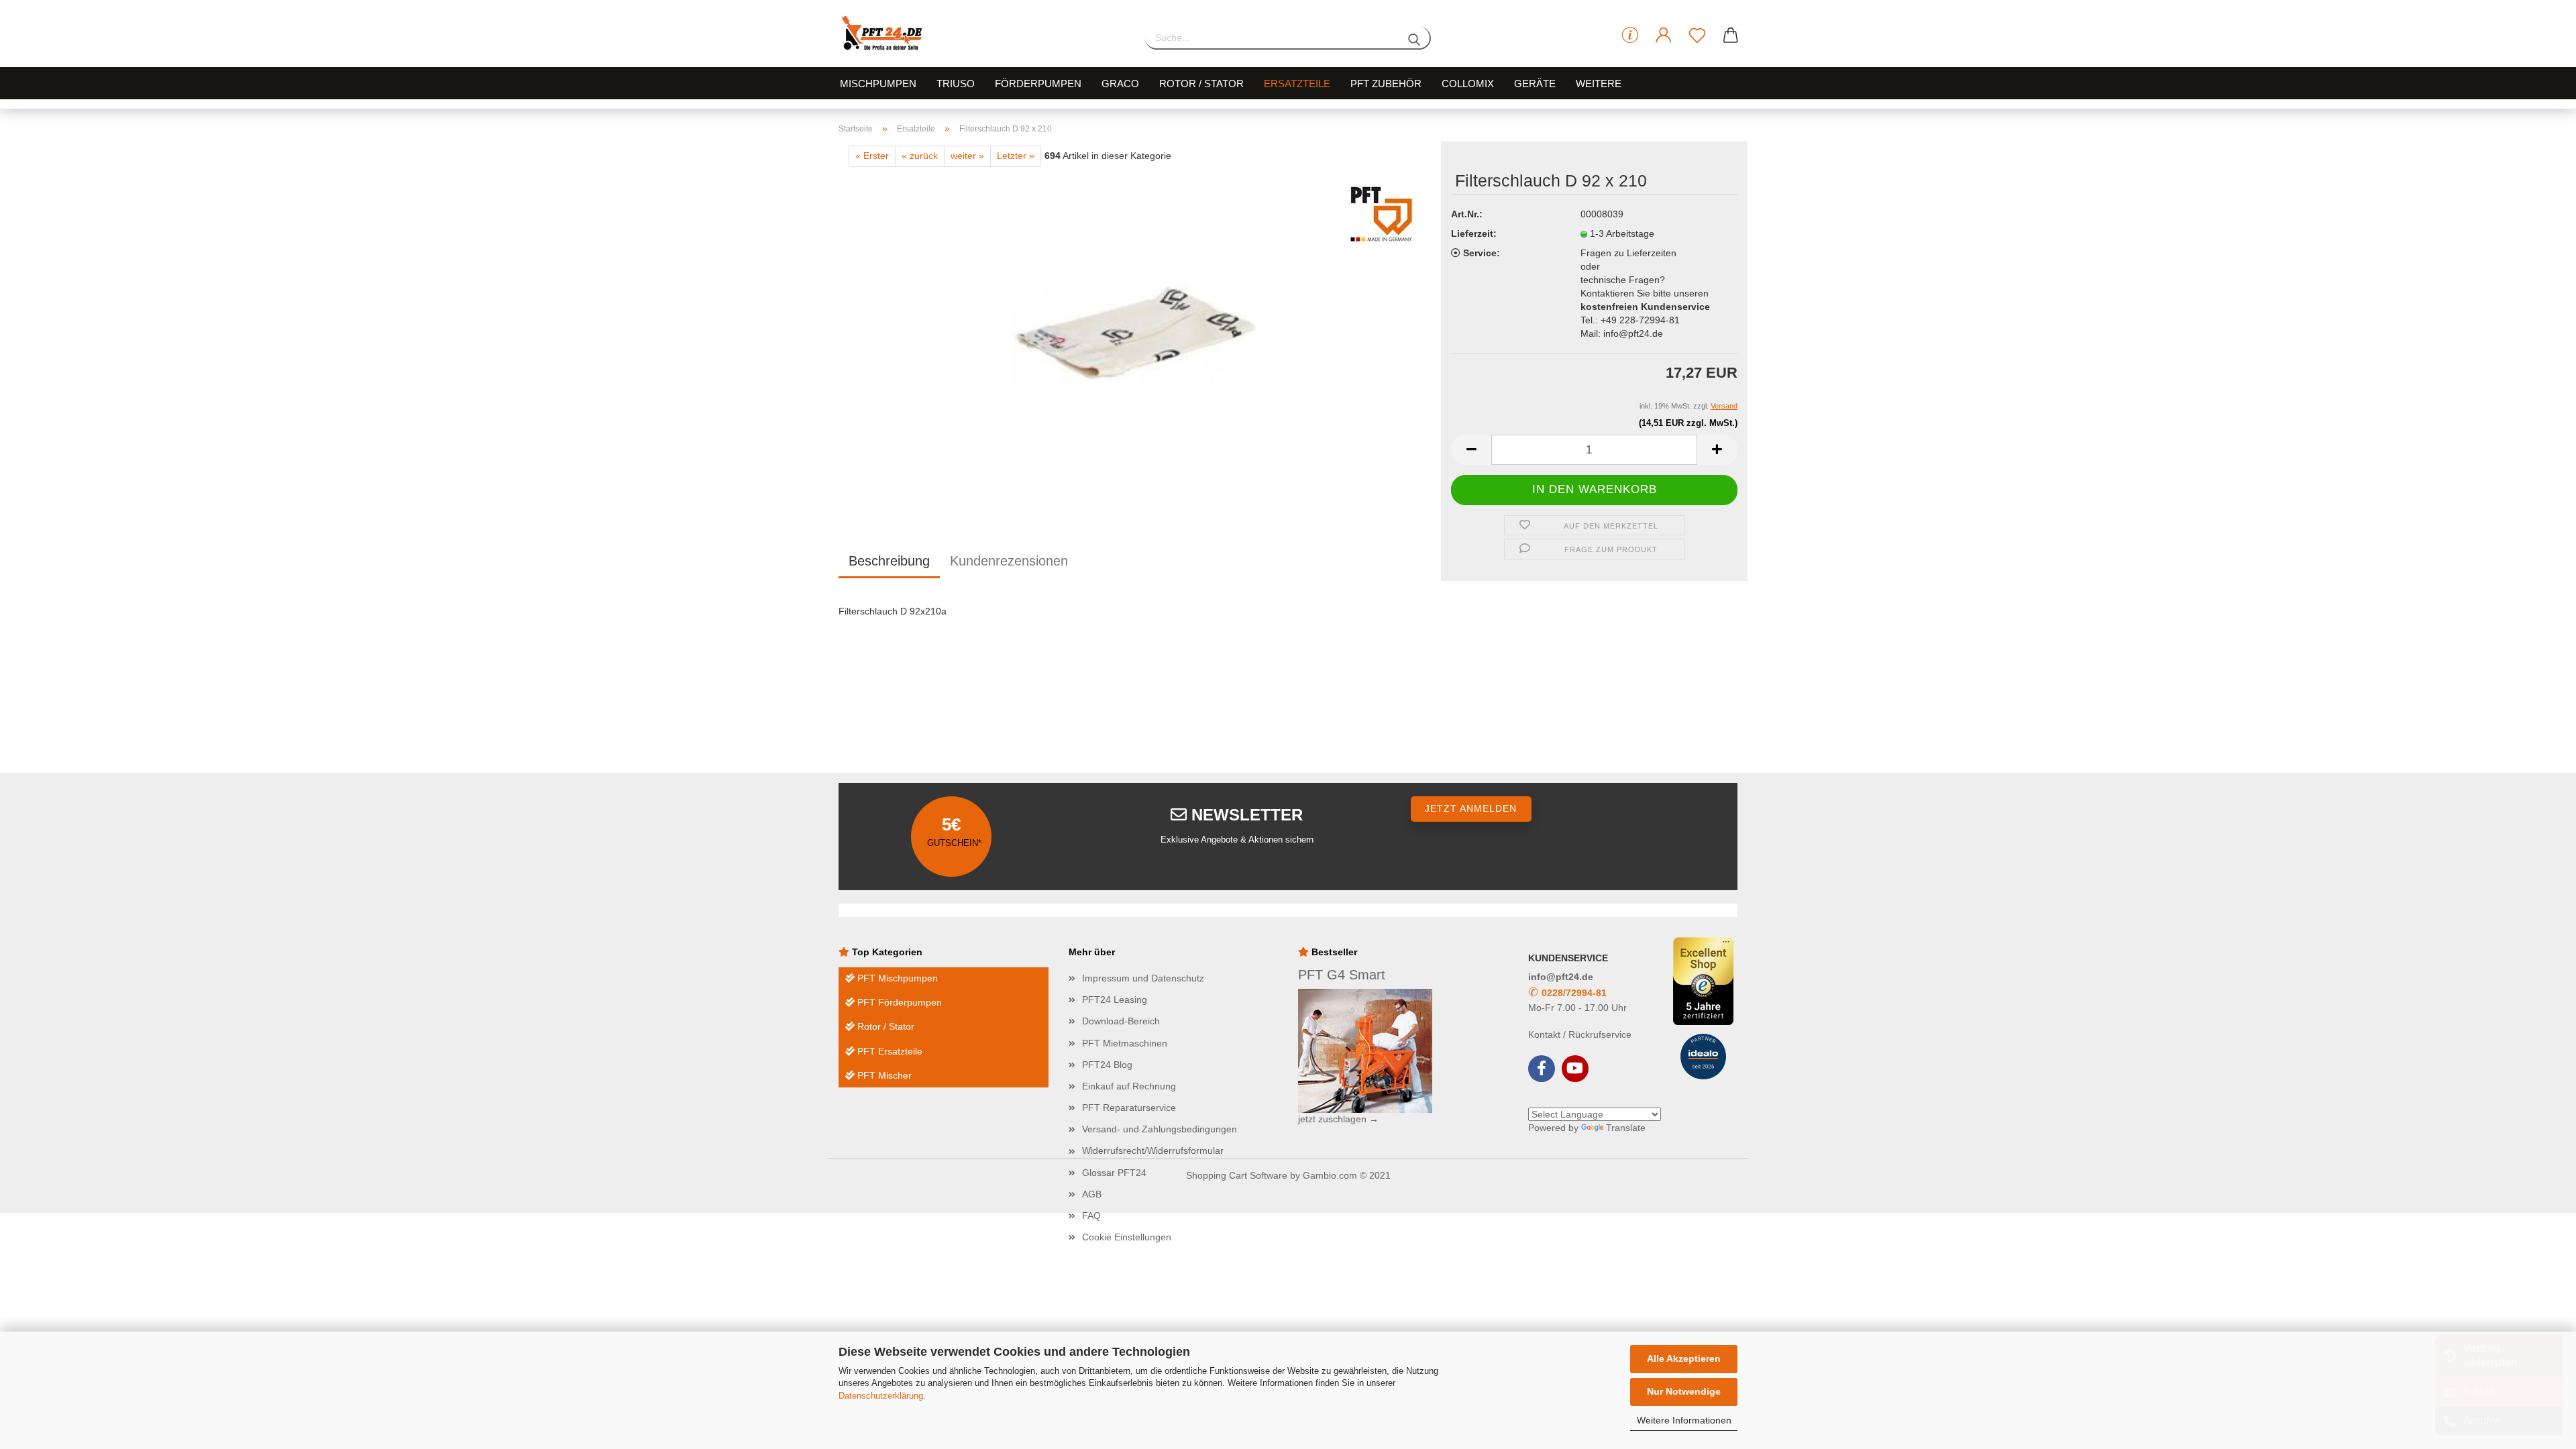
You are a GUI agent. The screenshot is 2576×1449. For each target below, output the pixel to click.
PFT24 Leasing (1115, 1000)
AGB (1092, 1194)
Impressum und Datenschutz (1143, 978)
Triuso (956, 84)
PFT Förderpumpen (898, 1002)
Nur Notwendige (1684, 1391)
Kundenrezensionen (1009, 561)
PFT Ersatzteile (889, 1051)
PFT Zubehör (1386, 84)
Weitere (1599, 84)
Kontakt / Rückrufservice (1580, 1034)
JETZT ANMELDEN (1471, 808)
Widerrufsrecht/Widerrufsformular (1153, 1150)
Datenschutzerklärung (881, 1396)
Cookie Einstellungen (1127, 1237)
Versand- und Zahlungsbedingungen (1160, 1129)
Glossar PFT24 (1114, 1173)
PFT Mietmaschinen (1125, 1043)
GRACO (1120, 84)
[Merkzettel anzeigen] (1697, 36)
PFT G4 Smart (1342, 975)
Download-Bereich (1121, 1021)
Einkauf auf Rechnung (1129, 1086)
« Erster (872, 156)
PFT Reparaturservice (1129, 1108)
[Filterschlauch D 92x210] (1135, 334)
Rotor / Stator (1201, 84)
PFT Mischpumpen (896, 978)
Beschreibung (889, 561)
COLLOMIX (1468, 84)
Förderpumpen (1038, 84)
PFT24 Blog (1107, 1065)
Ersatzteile (1297, 84)
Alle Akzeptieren (1684, 1358)
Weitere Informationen (1684, 1420)
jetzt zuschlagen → (1338, 1119)
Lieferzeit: (1474, 233)
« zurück (920, 156)
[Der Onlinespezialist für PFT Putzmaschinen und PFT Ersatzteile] (982, 34)
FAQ (1091, 1216)
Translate (1626, 1128)
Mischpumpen (878, 84)
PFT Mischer (883, 1075)
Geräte (1535, 84)
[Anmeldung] (1664, 36)
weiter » (967, 156)
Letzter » (1016, 156)
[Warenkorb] (1731, 36)
